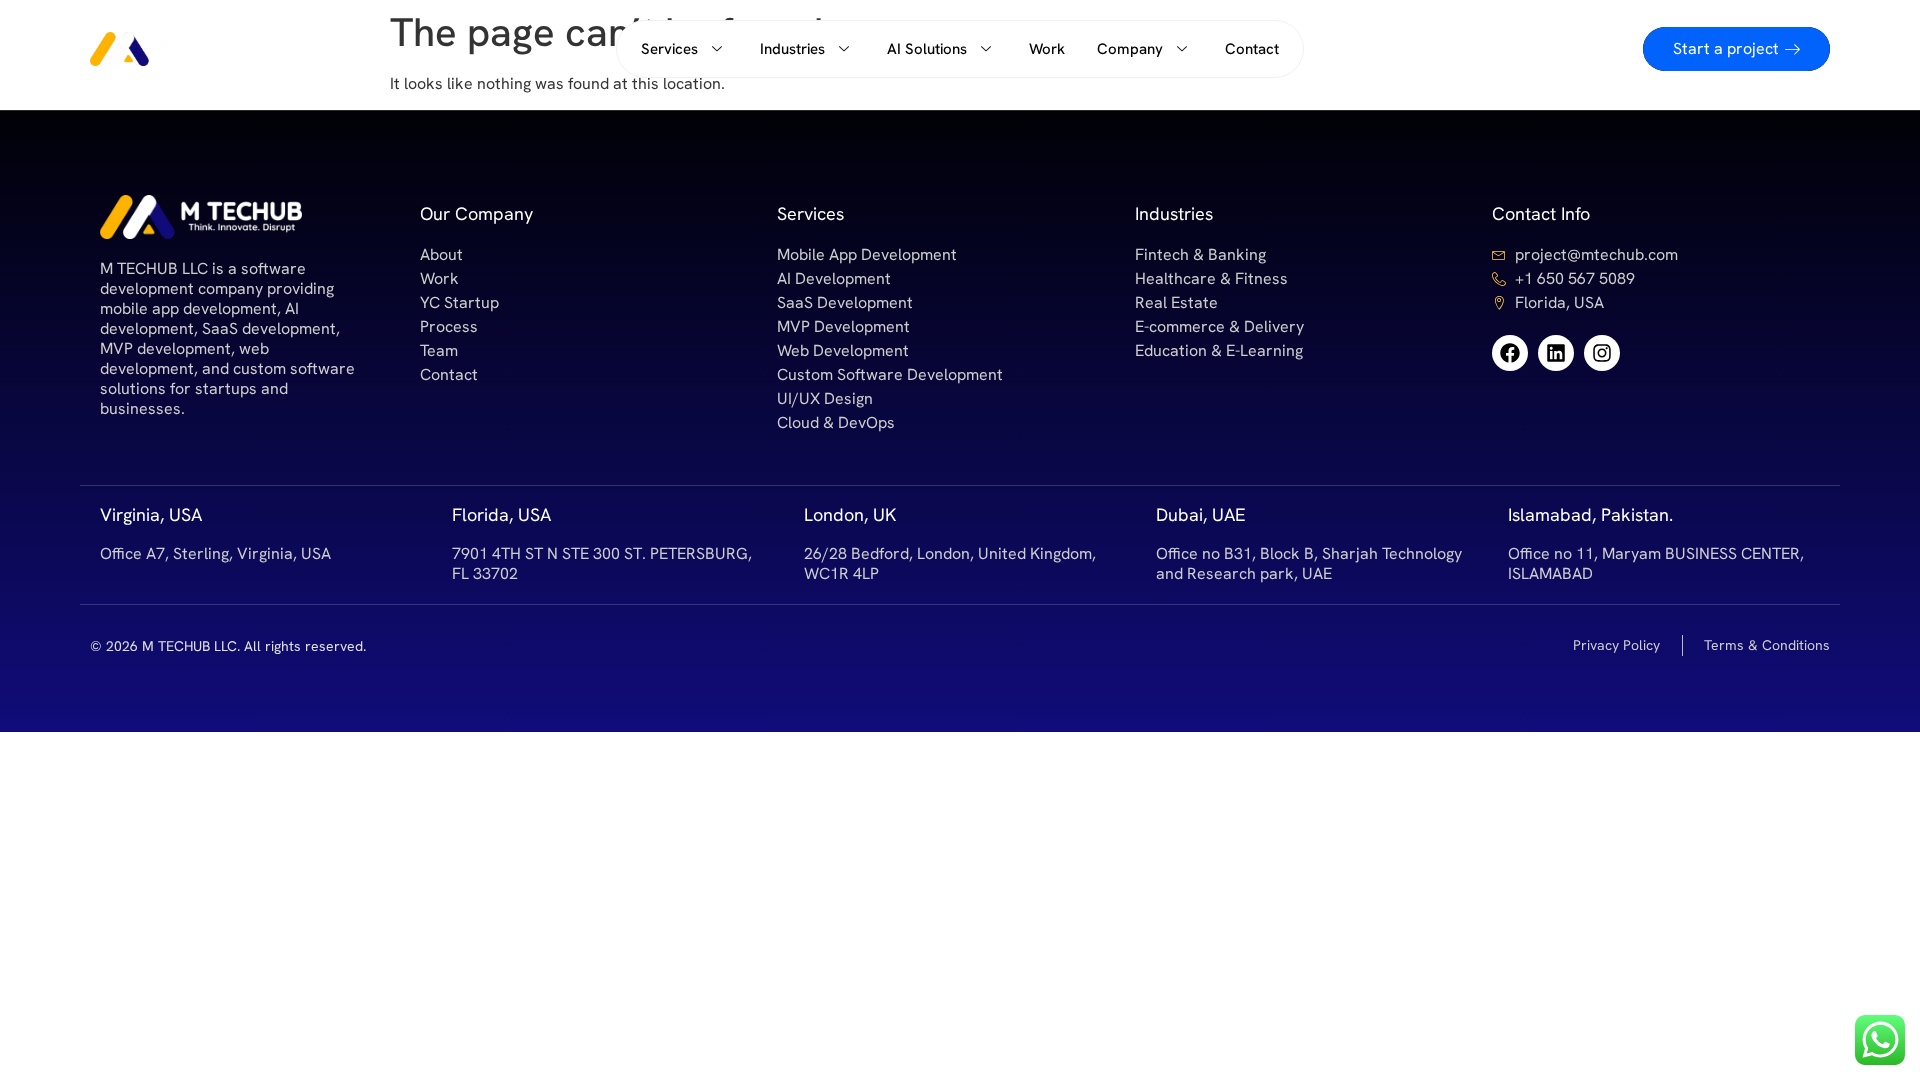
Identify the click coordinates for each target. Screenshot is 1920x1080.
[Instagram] (1602, 353)
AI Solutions (927, 49)
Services (669, 49)
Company (1130, 49)
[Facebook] (1510, 353)
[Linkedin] (1556, 353)
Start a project (1726, 48)
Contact (1252, 49)
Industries (792, 49)
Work (1047, 49)
